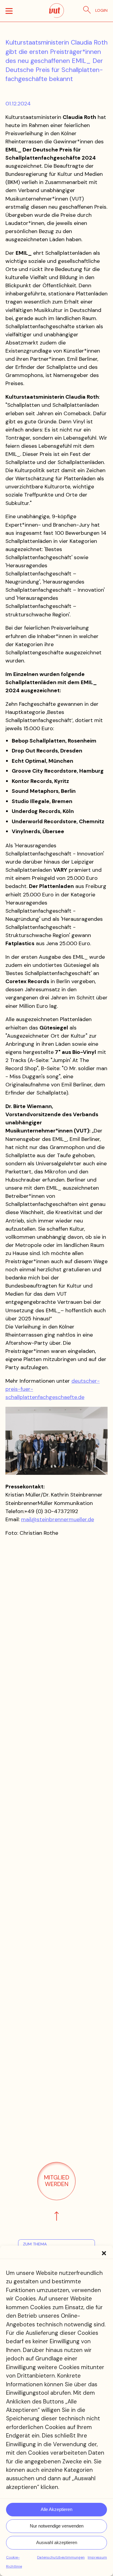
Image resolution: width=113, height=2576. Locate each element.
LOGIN (101, 10)
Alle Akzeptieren (56, 2509)
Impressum (97, 2557)
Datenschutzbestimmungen (61, 2557)
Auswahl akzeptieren (57, 2542)
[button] (104, 2253)
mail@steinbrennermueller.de (58, 1519)
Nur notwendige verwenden (57, 2526)
